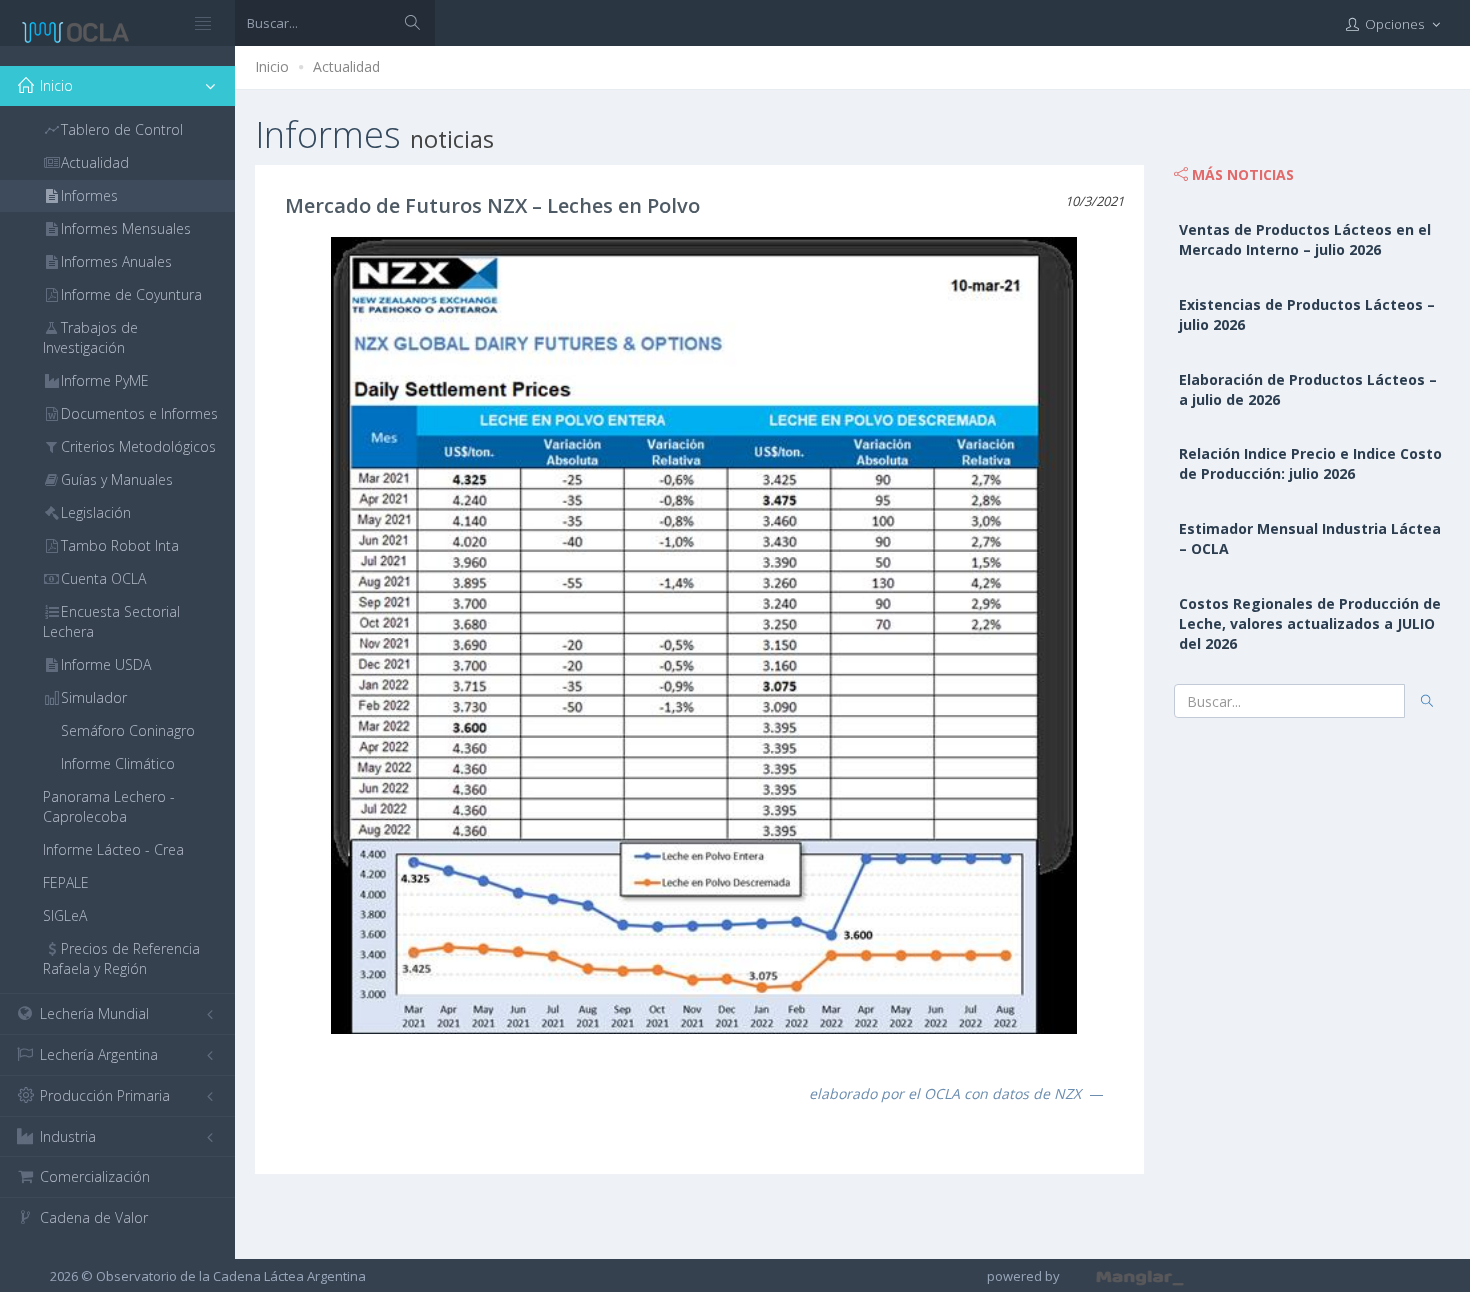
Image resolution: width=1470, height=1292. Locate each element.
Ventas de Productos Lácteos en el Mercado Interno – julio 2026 (1305, 239)
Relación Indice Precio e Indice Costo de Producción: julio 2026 (1310, 463)
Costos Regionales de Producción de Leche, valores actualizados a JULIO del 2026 (1310, 623)
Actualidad (346, 66)
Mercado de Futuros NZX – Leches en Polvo (492, 205)
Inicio (272, 66)
